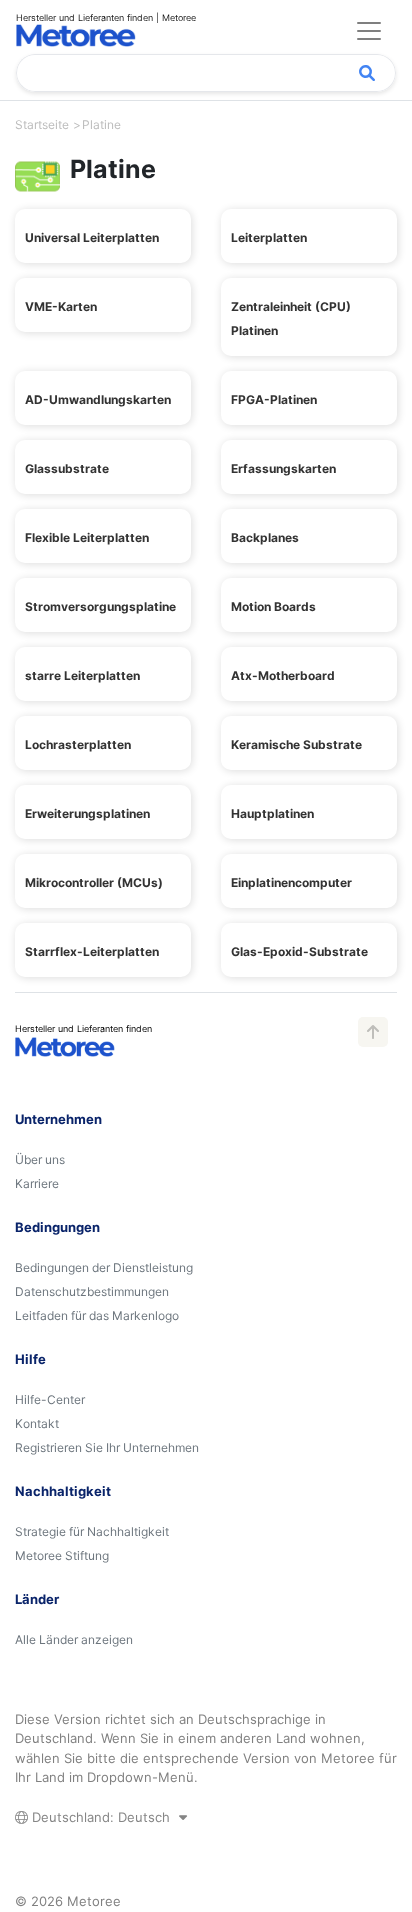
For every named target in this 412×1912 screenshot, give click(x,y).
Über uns (40, 1159)
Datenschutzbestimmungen (92, 1291)
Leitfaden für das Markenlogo (97, 1315)
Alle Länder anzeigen (74, 1639)
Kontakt (37, 1423)
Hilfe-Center (50, 1399)
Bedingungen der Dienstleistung (104, 1267)
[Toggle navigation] (369, 31)
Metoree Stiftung (62, 1555)
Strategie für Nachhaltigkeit (92, 1531)
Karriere (37, 1183)
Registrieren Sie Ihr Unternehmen (107, 1447)
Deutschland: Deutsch (101, 1817)
